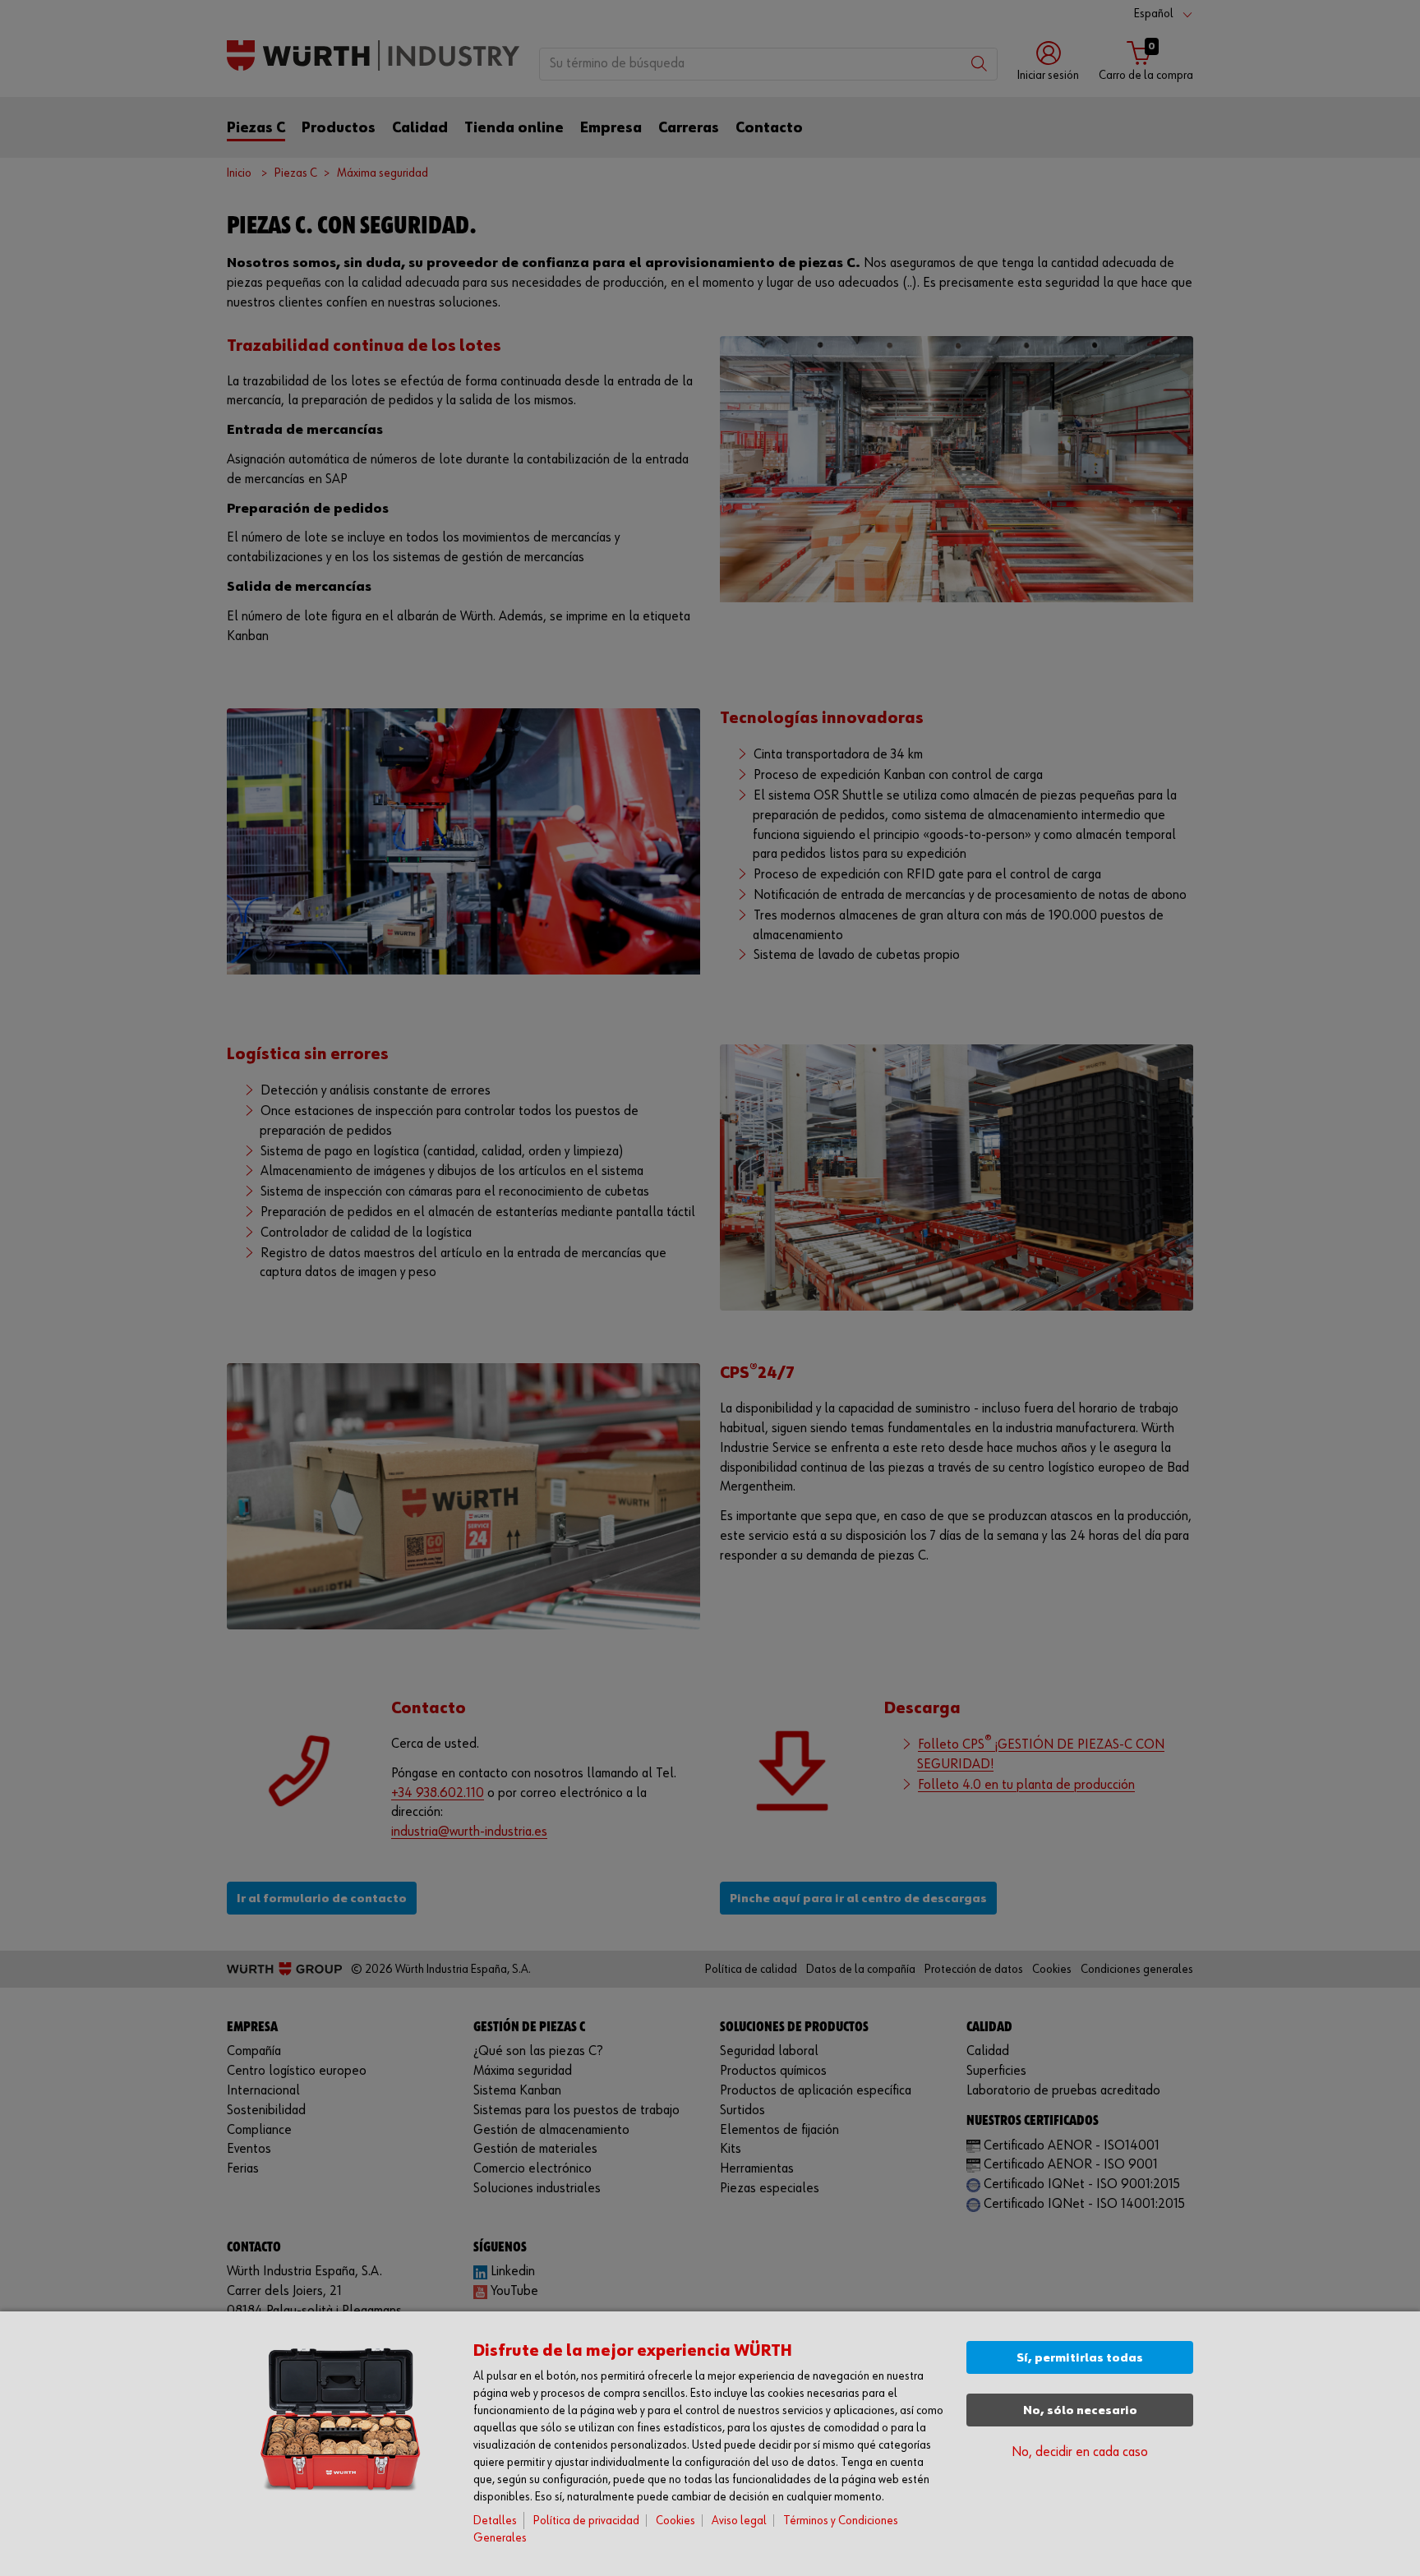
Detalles (495, 2521)
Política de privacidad (586, 2521)
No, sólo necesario (1080, 2410)
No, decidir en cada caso (1080, 2452)
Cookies (675, 2521)
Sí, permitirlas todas (1080, 2358)
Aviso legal (739, 2521)
